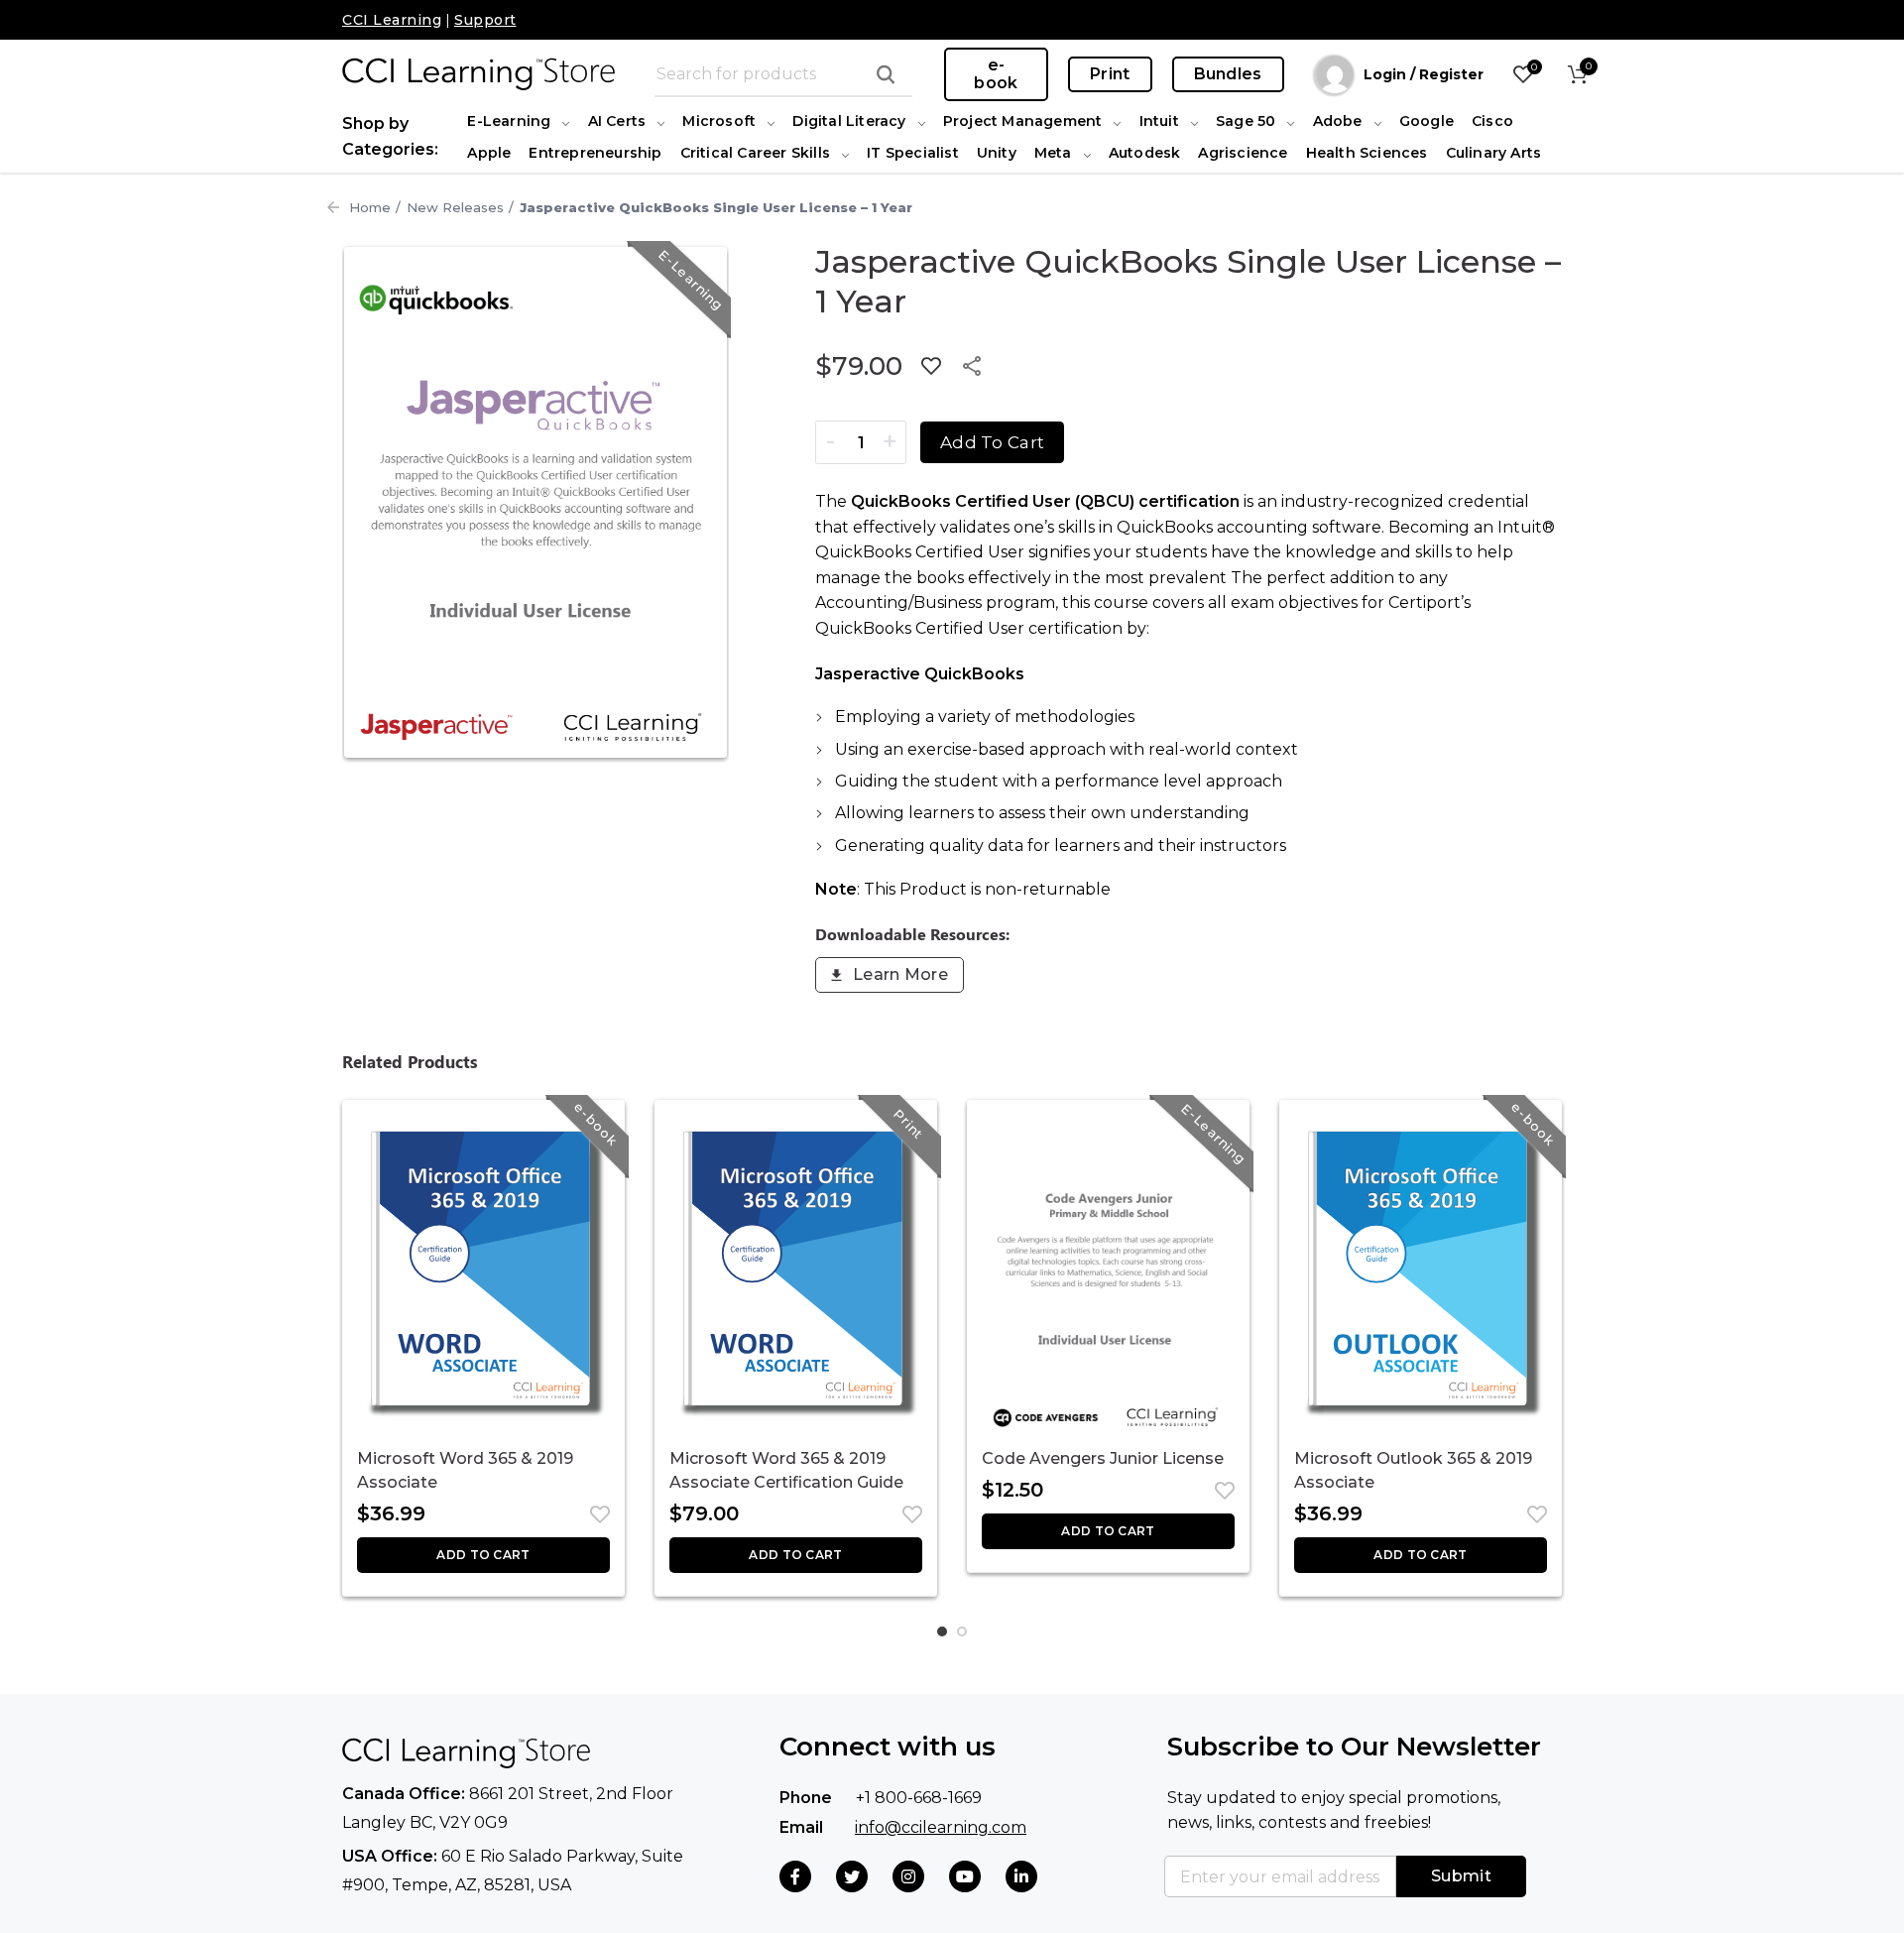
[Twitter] (852, 1876)
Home (370, 207)
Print (1110, 74)
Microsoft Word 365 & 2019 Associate (465, 1470)
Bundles (1228, 74)
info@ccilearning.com (941, 1827)
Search (886, 74)
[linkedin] (1021, 1876)
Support (485, 20)
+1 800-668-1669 (919, 1798)
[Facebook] (795, 1876)
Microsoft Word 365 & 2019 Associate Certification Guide (786, 1470)
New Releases (455, 207)
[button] (483, 1555)
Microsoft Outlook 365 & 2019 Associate (1413, 1470)
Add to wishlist (931, 366)
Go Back (333, 207)
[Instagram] (908, 1876)
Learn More (900, 974)
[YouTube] (965, 1876)
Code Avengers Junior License (1103, 1458)
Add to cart (992, 442)
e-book (996, 74)
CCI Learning (392, 20)
